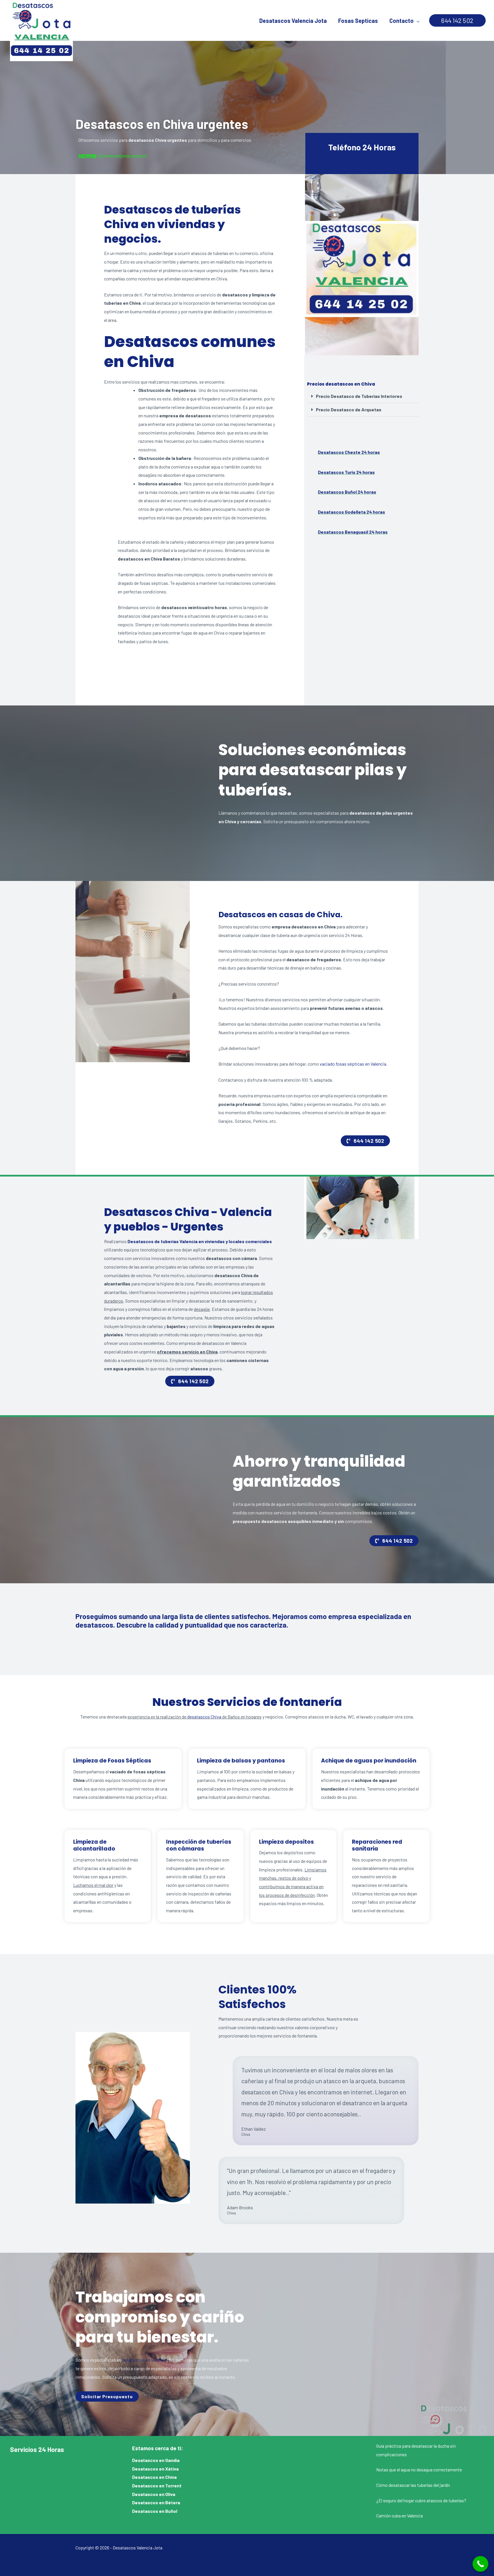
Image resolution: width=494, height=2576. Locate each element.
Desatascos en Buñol (155, 2511)
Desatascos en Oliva (154, 2494)
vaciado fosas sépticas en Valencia (353, 1064)
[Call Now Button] (480, 2564)
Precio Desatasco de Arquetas (349, 409)
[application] (417, 21)
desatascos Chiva (204, 1717)
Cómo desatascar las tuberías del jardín (413, 2485)
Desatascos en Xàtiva (155, 2469)
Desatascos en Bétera (156, 2502)
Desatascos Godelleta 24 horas (351, 512)
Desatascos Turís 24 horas (346, 472)
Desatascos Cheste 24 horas (349, 452)
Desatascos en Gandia (156, 2460)
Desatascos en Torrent (157, 2486)
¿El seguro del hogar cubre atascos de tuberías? (421, 2500)
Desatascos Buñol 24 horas (347, 492)
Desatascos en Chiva (154, 2477)
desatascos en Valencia (144, 2360)
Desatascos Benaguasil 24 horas (353, 532)
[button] (457, 21)
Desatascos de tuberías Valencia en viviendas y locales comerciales (200, 1241)
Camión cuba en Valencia (400, 2516)
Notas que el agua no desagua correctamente (419, 2470)
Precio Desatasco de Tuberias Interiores (359, 396)
